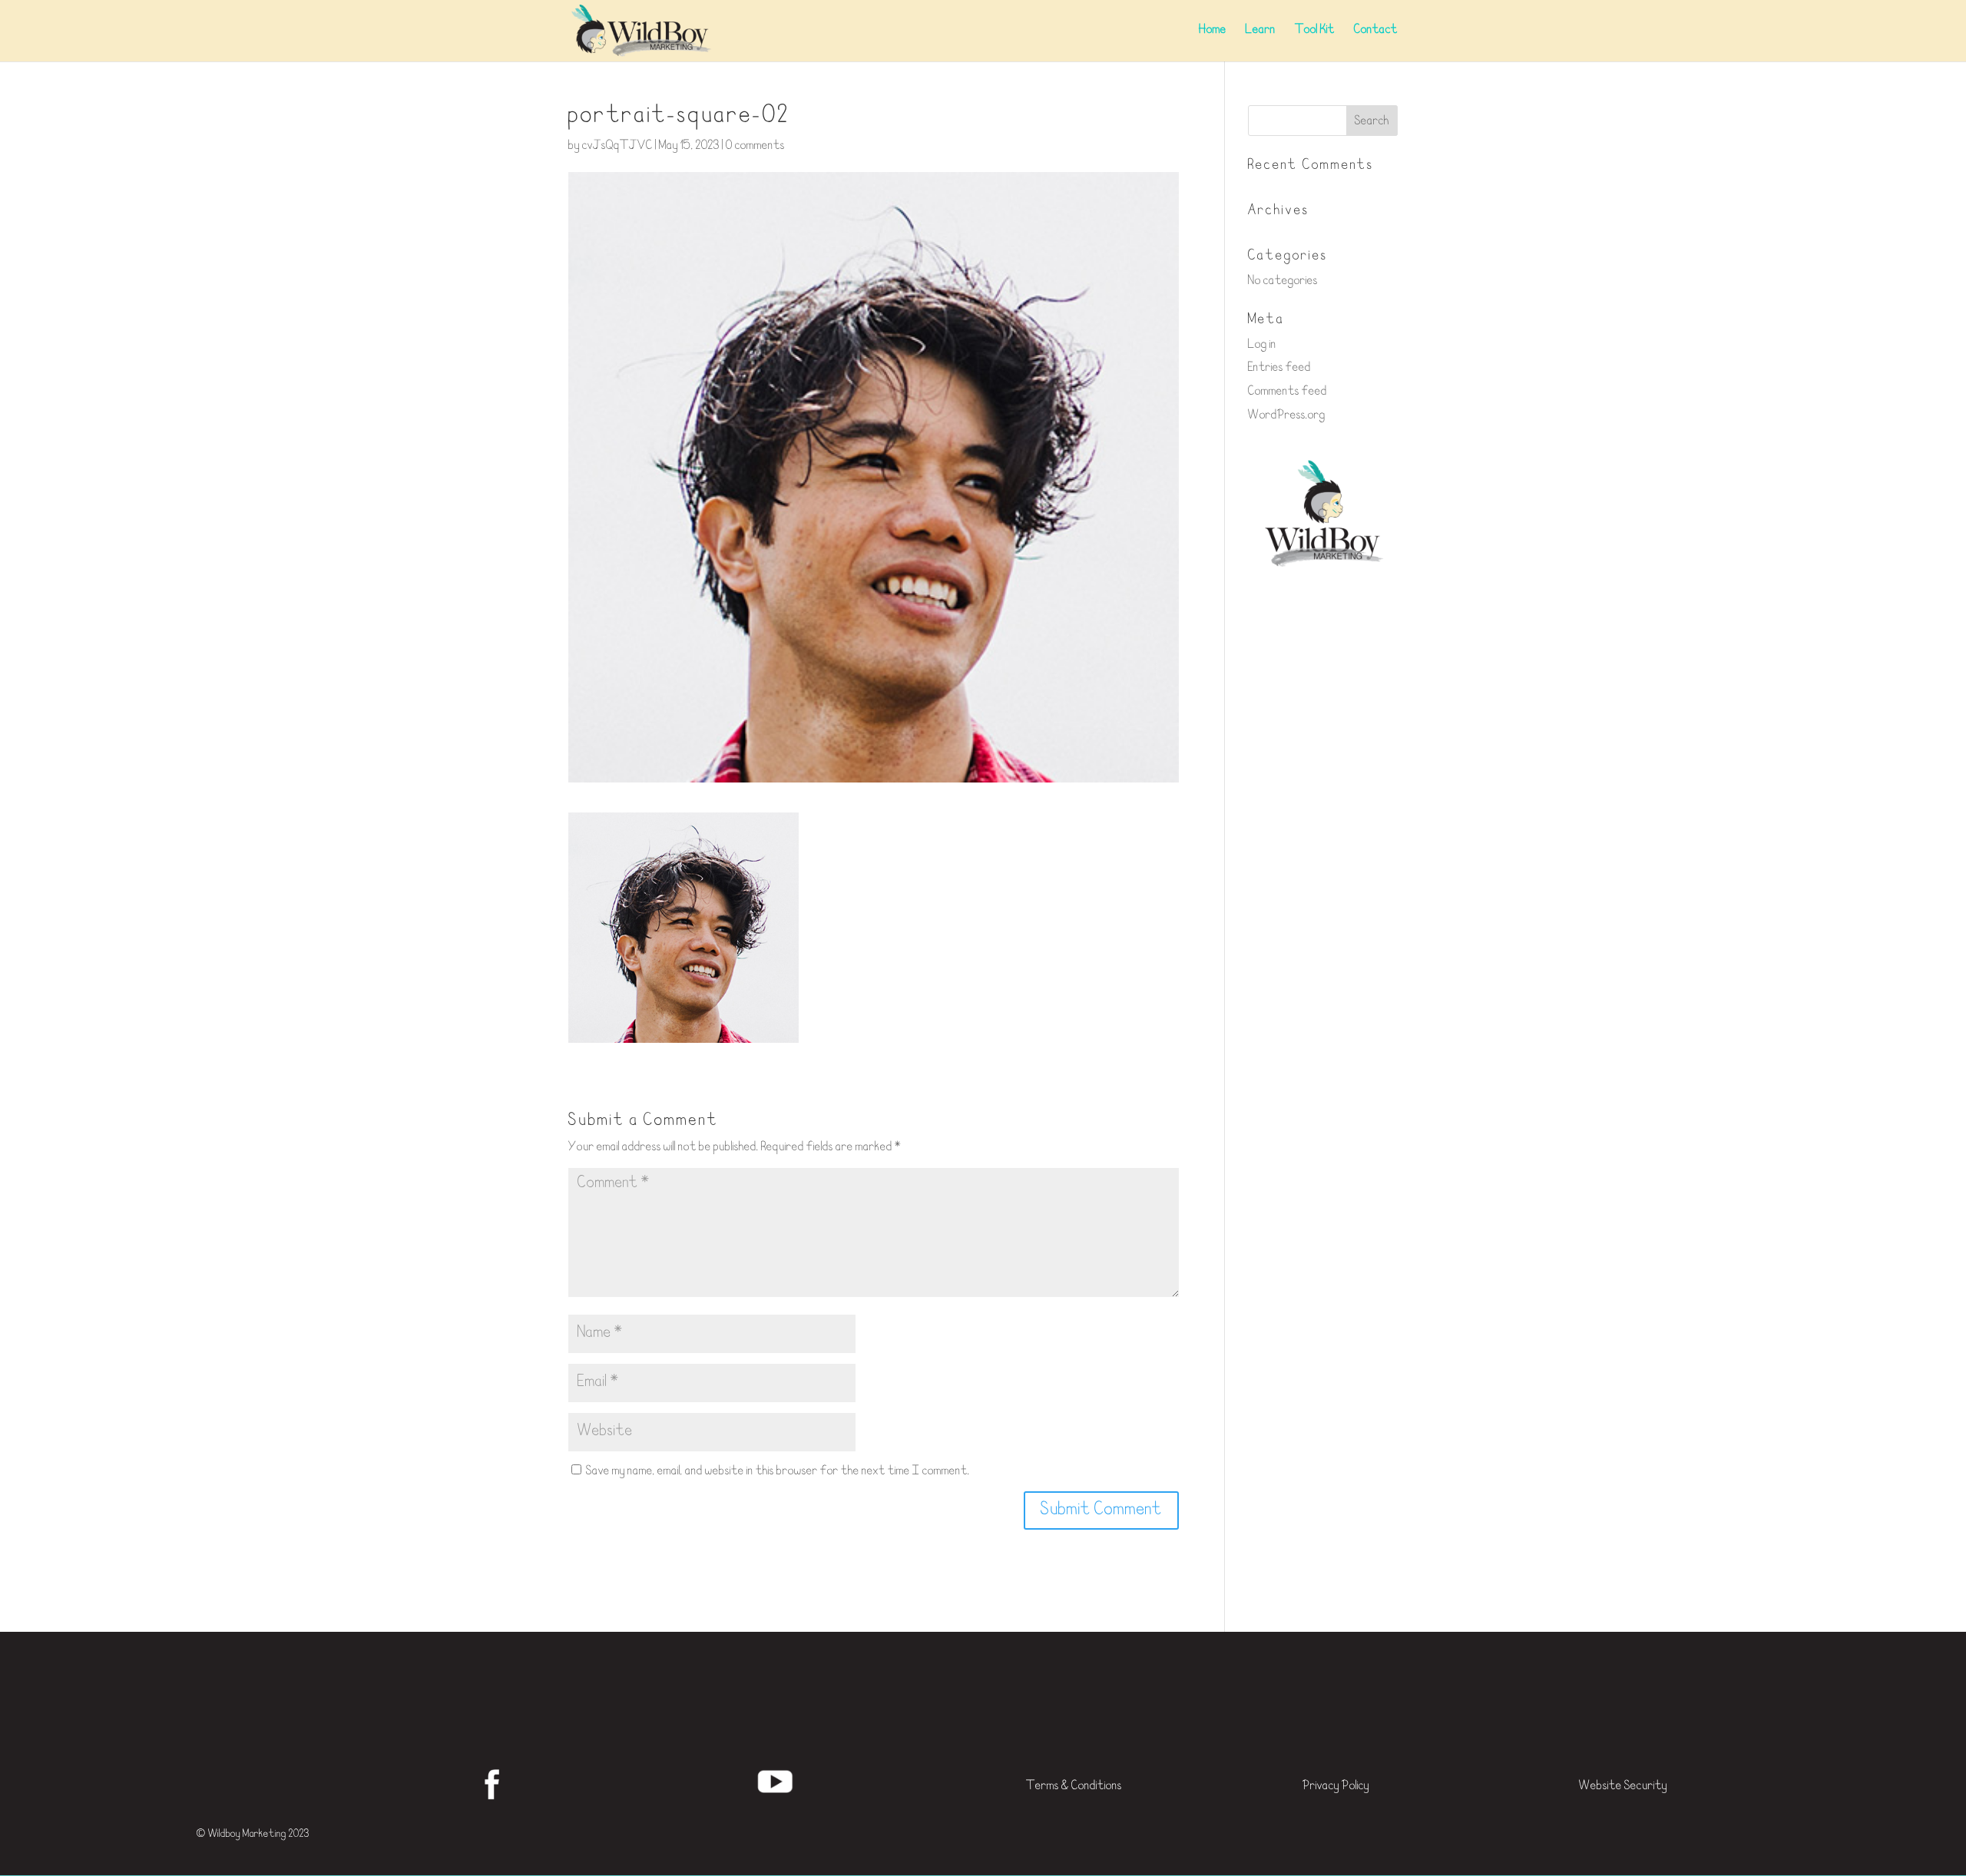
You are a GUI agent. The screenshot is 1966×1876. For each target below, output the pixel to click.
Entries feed (1279, 368)
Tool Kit (1315, 31)
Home (1213, 31)
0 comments (755, 146)
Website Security (1623, 1787)
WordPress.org (1287, 416)
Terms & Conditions (1074, 1787)
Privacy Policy (1336, 1787)
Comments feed (1287, 392)
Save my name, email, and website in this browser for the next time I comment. (778, 1472)
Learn (1261, 31)
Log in (1262, 345)
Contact (1376, 31)
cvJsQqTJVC (617, 146)
